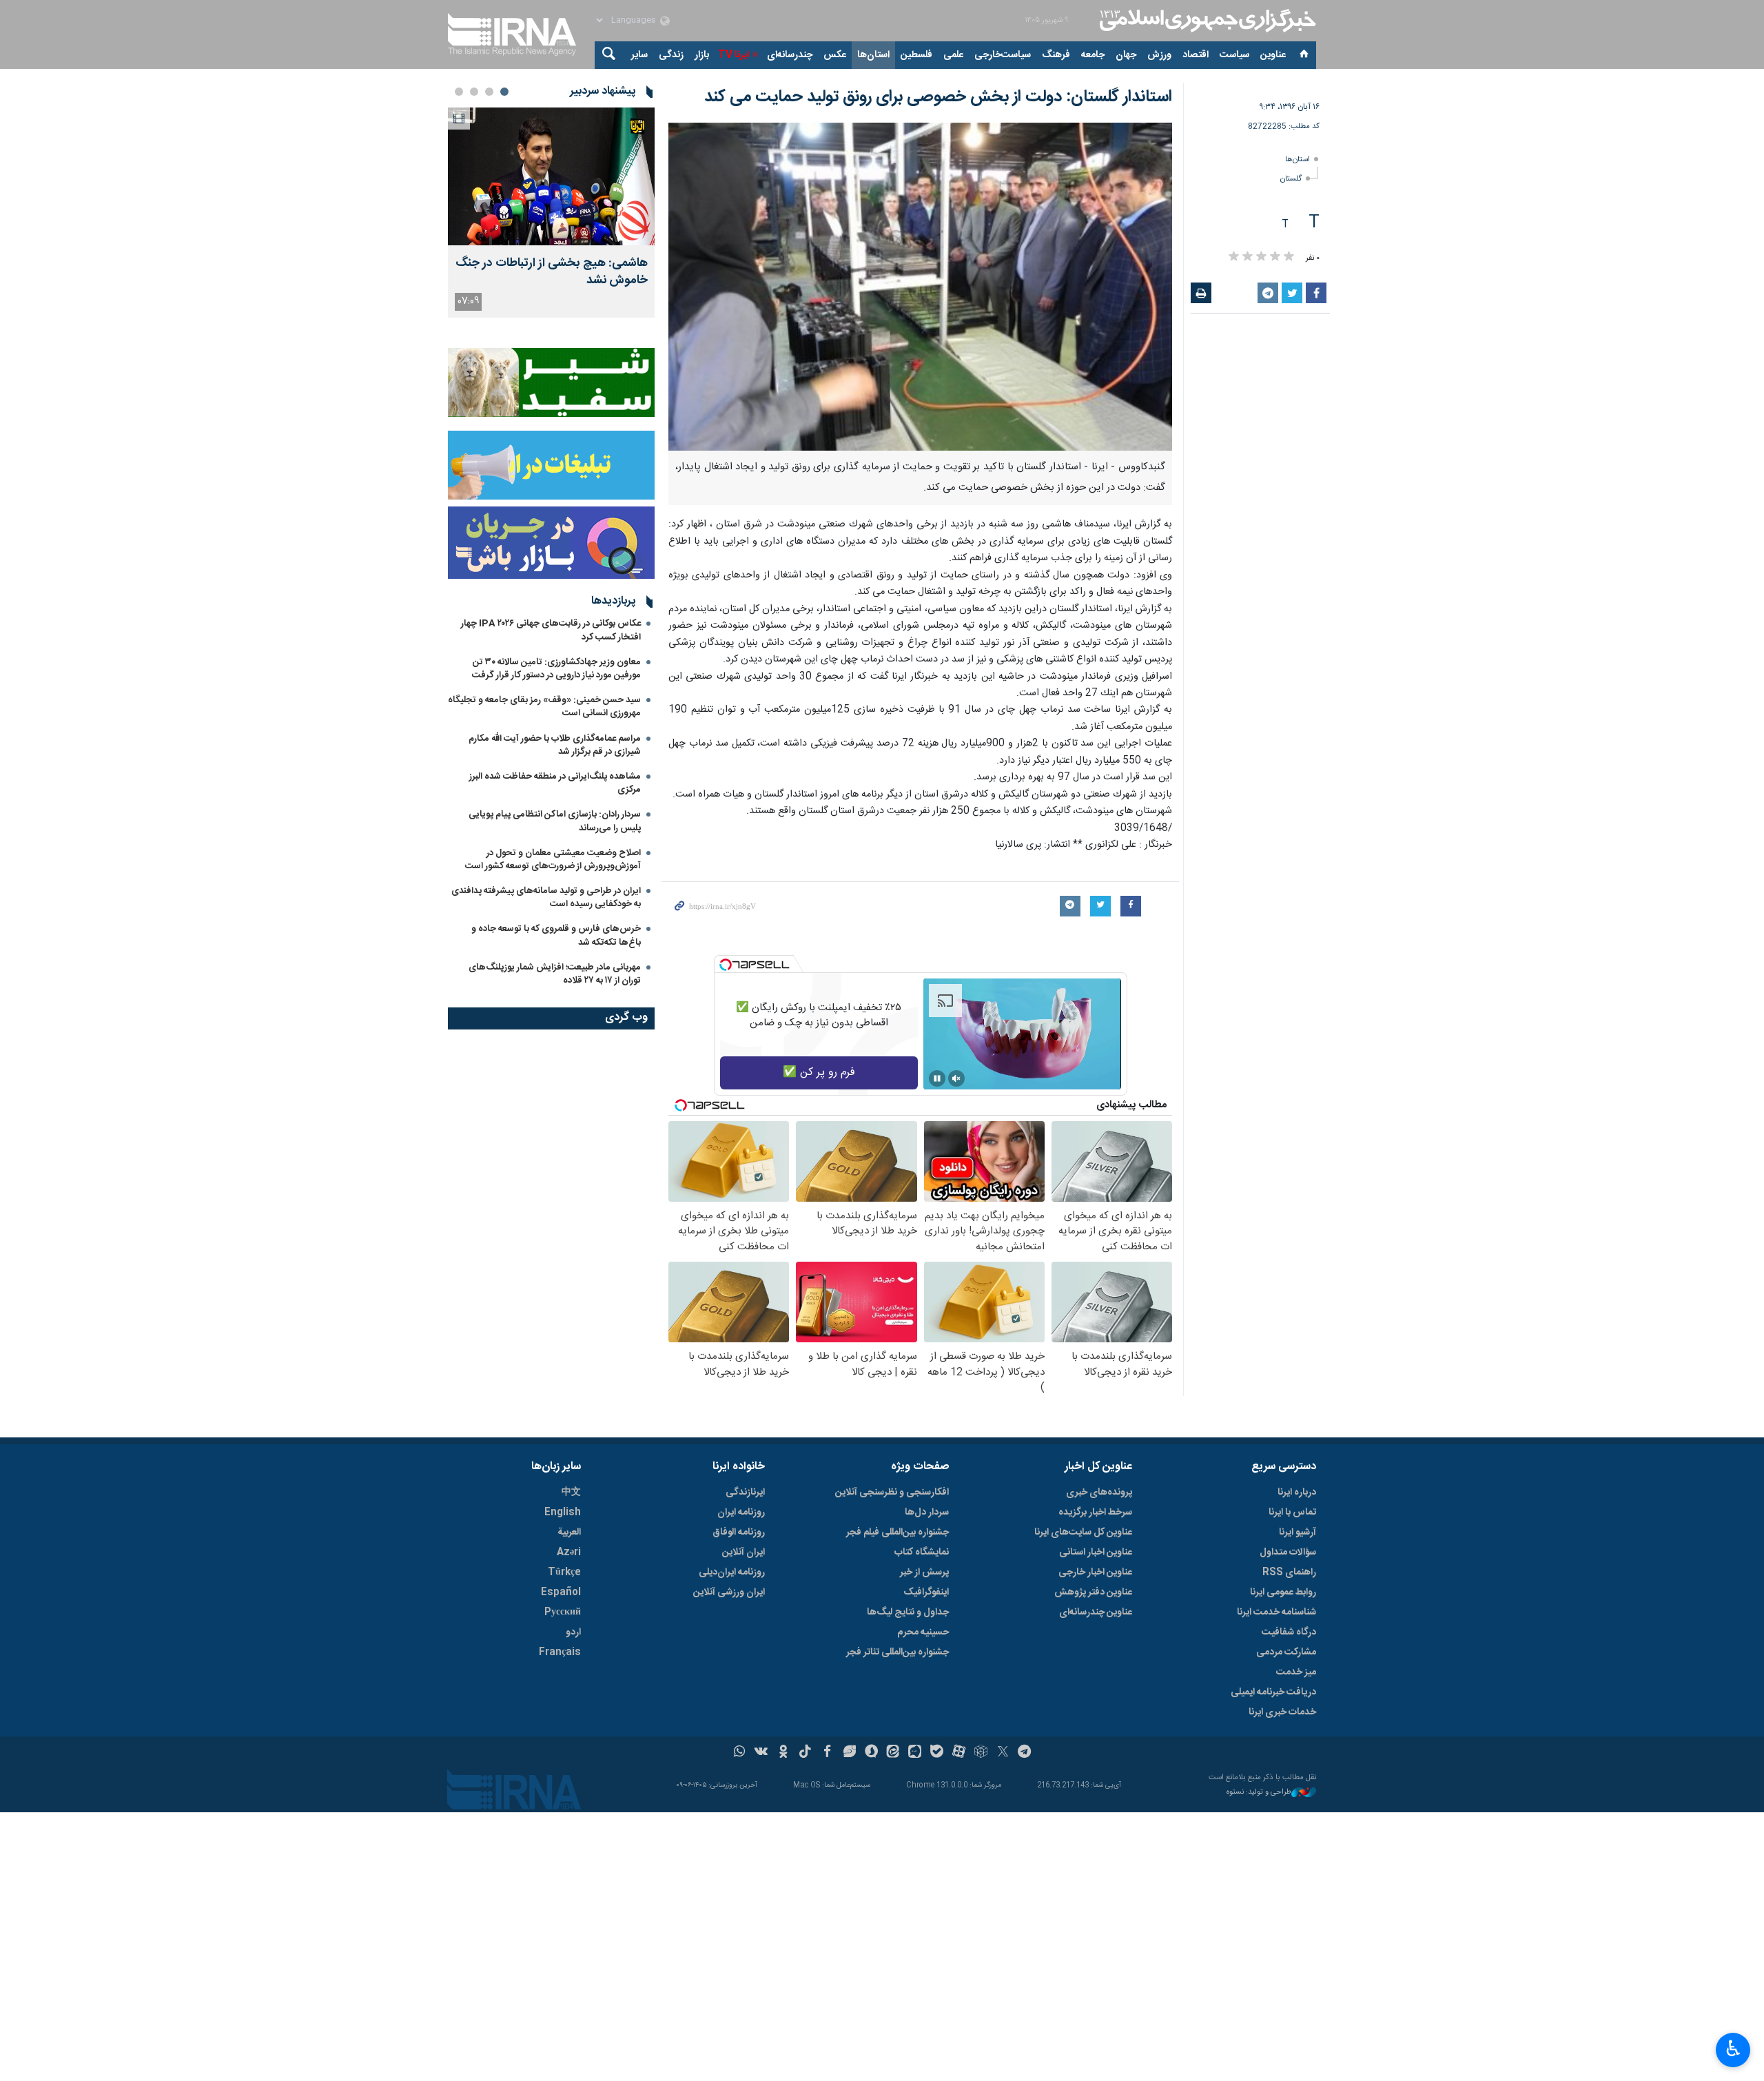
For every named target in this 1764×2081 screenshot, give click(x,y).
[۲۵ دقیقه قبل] (551, 176)
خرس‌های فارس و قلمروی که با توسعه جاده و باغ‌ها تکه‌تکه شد (556, 935)
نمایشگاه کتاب (922, 1552)
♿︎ (1733, 2049)
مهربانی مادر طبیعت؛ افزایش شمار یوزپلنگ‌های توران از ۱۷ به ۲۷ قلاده (555, 974)
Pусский (563, 1612)
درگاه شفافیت (1289, 1632)
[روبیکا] (981, 1753)
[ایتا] (893, 1753)
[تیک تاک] (805, 1753)
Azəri (569, 1552)
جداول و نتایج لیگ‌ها (908, 1612)
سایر (639, 55)
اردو (573, 1632)
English (563, 1513)
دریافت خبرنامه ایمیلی (1273, 1692)
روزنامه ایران (741, 1513)
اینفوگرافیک (926, 1592)
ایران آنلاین (743, 1552)
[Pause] (937, 1078)
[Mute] (956, 1078)
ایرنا (1206, 21)
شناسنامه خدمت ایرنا (1276, 1612)
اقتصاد (1196, 55)
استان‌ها (873, 55)
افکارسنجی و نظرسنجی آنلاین (892, 1493)
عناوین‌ (1273, 55)
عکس (835, 55)
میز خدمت (1296, 1672)
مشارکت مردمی (1286, 1652)
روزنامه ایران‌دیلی (732, 1572)
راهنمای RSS (1289, 1572)
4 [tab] (459, 92)
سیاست (1234, 55)
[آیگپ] (915, 1753)
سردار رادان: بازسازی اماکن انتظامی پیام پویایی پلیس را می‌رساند (555, 821)
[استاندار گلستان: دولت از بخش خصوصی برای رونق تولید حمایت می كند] (920, 287)
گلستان (1291, 179)
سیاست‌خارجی (1003, 55)
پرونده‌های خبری (1099, 1493)
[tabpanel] (551, 213)
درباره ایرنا (1297, 1493)
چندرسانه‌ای (790, 55)
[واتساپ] (740, 1753)
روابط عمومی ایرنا (1283, 1592)
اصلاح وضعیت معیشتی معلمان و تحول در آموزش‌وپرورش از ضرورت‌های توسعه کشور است (553, 860)
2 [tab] (489, 92)
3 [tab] (474, 92)
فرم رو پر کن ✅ (819, 1073)
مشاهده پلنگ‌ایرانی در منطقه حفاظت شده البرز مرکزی (555, 783)
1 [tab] (504, 92)
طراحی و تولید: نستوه (1259, 1793)
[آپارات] (959, 1753)
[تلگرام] (1025, 1753)
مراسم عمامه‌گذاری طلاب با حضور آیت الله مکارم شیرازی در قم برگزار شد (555, 745)
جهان (1126, 55)
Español (561, 1592)
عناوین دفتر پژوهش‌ (1093, 1592)
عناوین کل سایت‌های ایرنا (1083, 1532)
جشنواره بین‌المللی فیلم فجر (898, 1532)
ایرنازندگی (745, 1493)
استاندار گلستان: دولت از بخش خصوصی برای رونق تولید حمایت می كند (938, 97)
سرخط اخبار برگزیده (1095, 1513)
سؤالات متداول (1288, 1552)
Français (560, 1652)
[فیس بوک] (827, 1753)
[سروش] (871, 1753)
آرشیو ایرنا (1298, 1532)
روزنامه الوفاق (739, 1532)
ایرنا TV (734, 55)
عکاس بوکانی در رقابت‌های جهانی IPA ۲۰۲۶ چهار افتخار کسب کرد (551, 630)
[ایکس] (1003, 1753)
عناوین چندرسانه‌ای (1096, 1612)
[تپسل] (726, 965)
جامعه (1093, 55)
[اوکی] (783, 1753)
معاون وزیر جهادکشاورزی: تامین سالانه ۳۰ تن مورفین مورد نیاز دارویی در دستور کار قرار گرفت (556, 669)
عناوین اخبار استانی (1096, 1552)
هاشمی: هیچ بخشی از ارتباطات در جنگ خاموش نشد (552, 272)
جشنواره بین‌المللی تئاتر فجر (898, 1652)
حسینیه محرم (923, 1632)
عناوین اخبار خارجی (1095, 1572)
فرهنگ (1056, 55)
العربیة (569, 1532)
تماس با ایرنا (1292, 1513)
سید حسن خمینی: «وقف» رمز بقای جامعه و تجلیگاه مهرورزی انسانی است (544, 707)
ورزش (1159, 55)
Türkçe (564, 1572)
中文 (571, 1493)
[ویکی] (761, 1753)
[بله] (937, 1753)
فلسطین (916, 55)
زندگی (671, 55)
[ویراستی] (849, 1753)
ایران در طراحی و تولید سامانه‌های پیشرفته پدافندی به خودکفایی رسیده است (546, 898)
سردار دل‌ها (927, 1513)
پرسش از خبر (924, 1572)
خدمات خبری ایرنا (1282, 1712)
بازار (702, 55)
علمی (953, 55)
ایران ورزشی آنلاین (729, 1592)
